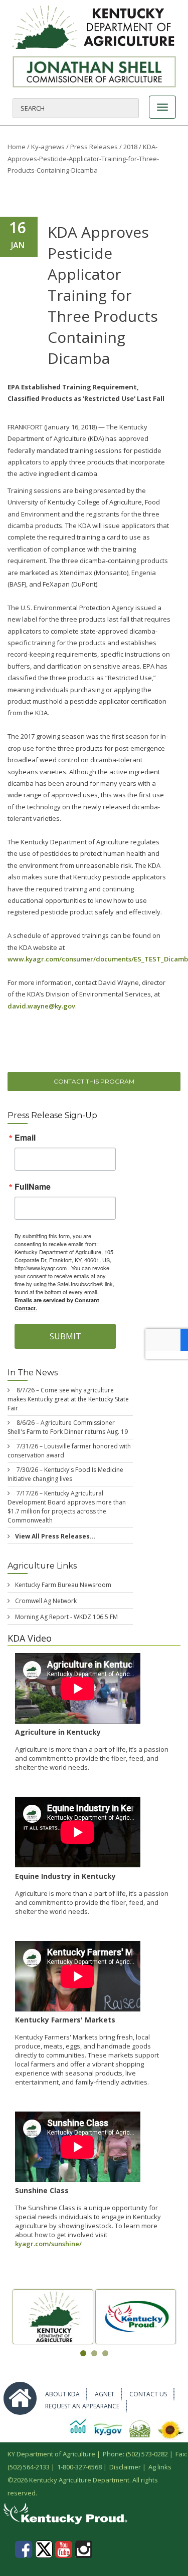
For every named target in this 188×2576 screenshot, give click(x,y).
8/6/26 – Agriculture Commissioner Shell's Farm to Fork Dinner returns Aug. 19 (68, 1427)
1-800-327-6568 (79, 2467)
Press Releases (94, 147)
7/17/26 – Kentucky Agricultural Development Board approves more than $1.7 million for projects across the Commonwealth (67, 1507)
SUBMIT (65, 1336)
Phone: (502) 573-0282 (135, 2454)
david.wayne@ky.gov (41, 1006)
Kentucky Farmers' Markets (65, 2020)
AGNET (105, 2394)
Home (17, 147)
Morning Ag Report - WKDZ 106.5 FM (66, 1617)
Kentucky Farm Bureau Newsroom (63, 1585)
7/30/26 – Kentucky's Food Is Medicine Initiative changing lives (65, 1474)
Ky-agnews (48, 147)
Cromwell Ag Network (46, 1601)
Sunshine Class (42, 2190)
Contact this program (94, 1081)
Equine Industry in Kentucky (65, 1876)
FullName (33, 1187)
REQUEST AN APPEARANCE (82, 2406)
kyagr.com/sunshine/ (48, 2244)
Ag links (160, 2467)
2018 (130, 147)
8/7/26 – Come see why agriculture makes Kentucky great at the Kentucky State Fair (68, 1399)
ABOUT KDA (62, 2394)
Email (25, 1138)
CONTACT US (148, 2394)
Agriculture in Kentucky (58, 1732)
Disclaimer (125, 2467)
